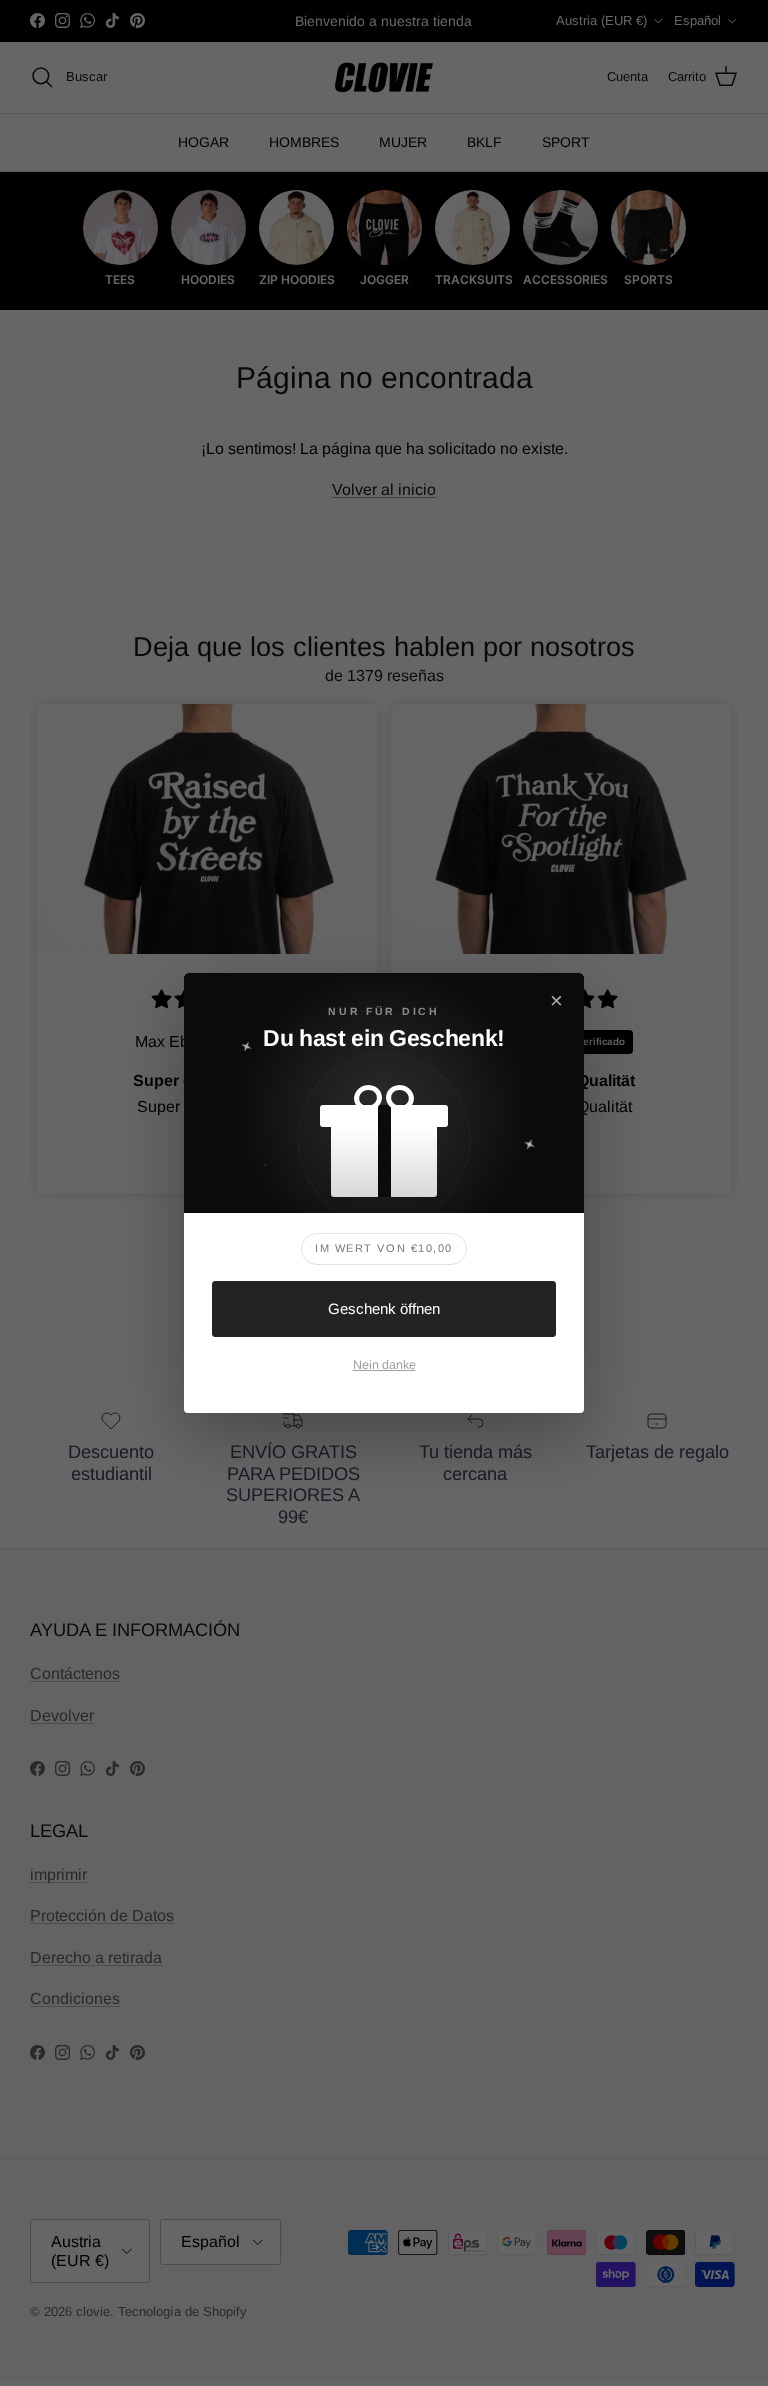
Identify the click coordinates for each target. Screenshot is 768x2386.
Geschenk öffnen (384, 1308)
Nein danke (384, 1365)
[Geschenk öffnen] (384, 1131)
